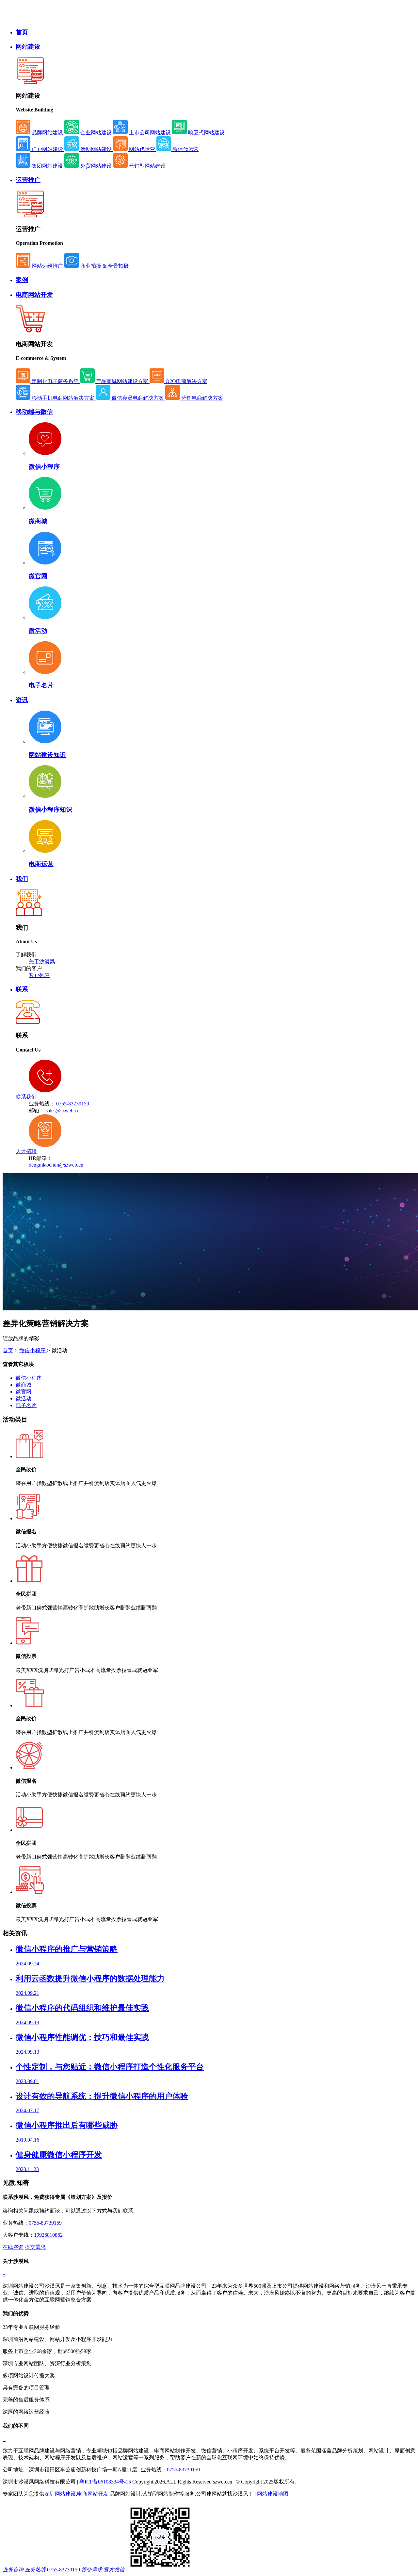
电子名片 (41, 685)
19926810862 (48, 2235)
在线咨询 (13, 2247)
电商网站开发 (34, 295)
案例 (22, 280)
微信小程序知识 (50, 809)
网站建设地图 (273, 2494)
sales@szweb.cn (63, 1111)
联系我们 (26, 1097)
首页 (22, 32)
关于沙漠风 (42, 961)
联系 (22, 989)
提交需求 (35, 2247)
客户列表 (39, 975)
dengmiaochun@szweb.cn (56, 1165)
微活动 (38, 631)
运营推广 (28, 180)
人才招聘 (26, 1151)
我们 (22, 879)
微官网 (38, 576)
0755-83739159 (73, 1104)
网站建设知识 (47, 755)
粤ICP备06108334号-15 (105, 2482)
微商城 (38, 521)
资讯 (22, 700)
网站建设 (28, 47)
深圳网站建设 (60, 2494)
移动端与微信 (34, 412)
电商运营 (41, 864)
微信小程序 (44, 467)
